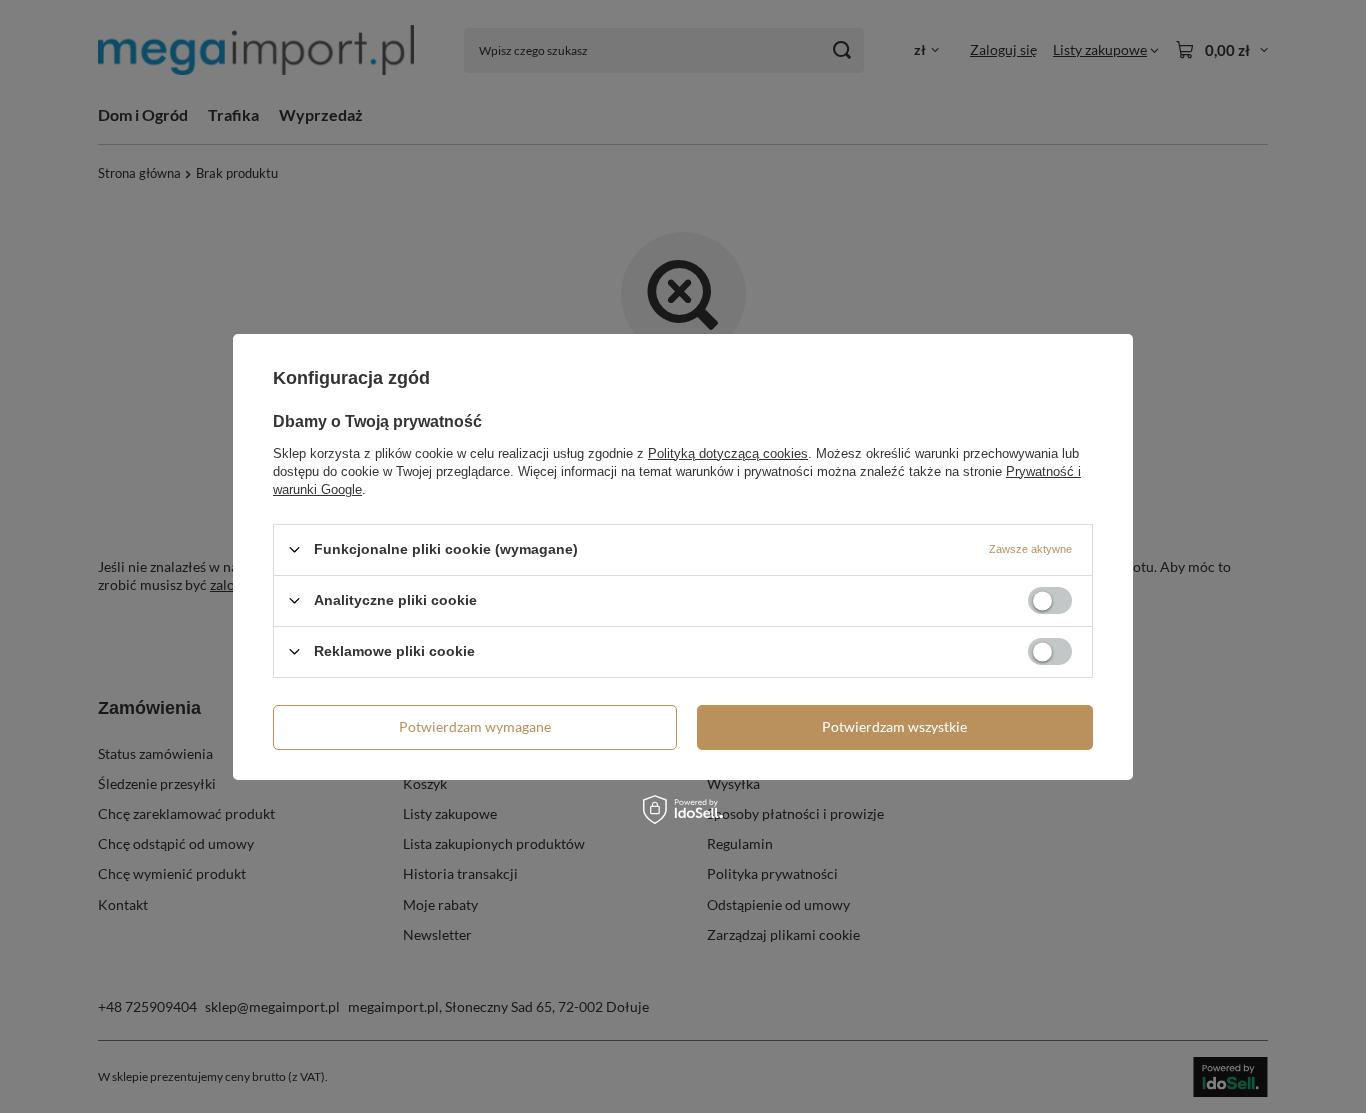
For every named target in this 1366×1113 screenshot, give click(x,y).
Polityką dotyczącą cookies (728, 452)
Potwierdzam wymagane (475, 726)
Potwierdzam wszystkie (894, 726)
